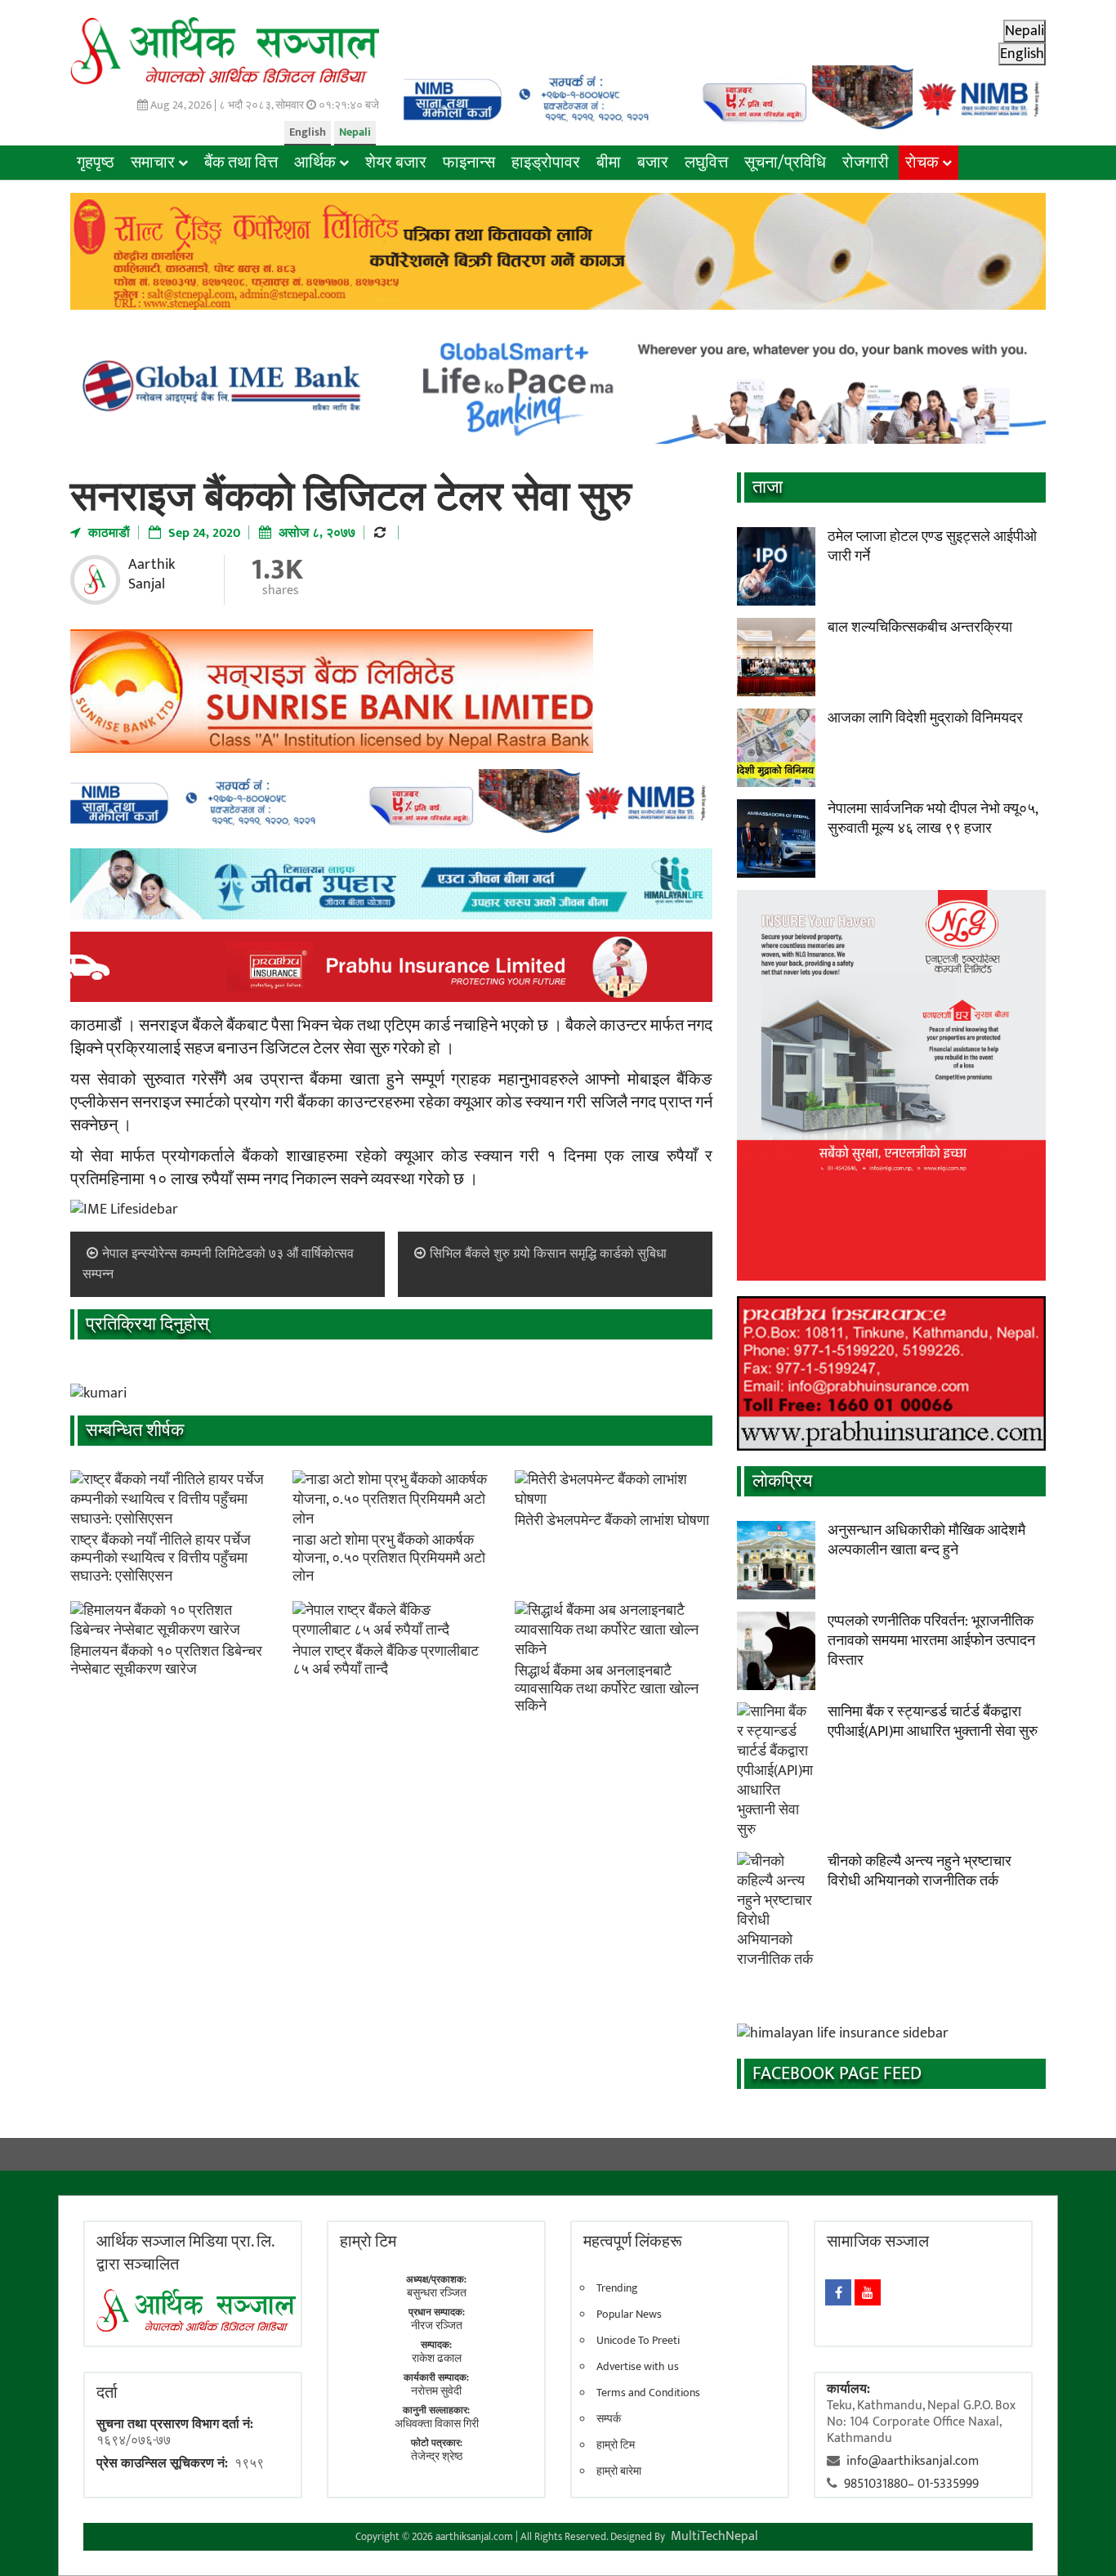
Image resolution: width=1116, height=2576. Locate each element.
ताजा (768, 487)
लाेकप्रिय (782, 1481)
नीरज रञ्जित (437, 2326)
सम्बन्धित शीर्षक (135, 1431)
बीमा (609, 163)
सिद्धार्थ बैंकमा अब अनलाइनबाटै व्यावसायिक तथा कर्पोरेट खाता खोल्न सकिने (607, 1689)
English (308, 132)
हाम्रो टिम (616, 2445)
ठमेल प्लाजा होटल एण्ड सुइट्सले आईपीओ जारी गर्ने (932, 547)
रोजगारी (866, 163)
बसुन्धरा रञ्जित (437, 2293)
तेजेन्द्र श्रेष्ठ (437, 2456)
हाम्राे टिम (368, 2242)
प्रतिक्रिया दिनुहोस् (147, 1324)
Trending (617, 2288)
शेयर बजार (396, 163)
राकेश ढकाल (437, 2358)
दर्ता (107, 2393)
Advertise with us (638, 2367)
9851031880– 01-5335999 (911, 2484)
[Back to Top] (1079, 2539)
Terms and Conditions (648, 2393)
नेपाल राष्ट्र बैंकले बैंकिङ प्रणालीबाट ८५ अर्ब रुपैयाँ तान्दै (386, 1661)
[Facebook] (838, 2292)
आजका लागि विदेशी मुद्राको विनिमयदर (925, 718)
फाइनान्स (469, 163)
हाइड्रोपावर (546, 163)
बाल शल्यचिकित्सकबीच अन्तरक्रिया (920, 628)
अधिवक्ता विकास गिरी (437, 2424)
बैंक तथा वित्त (241, 163)
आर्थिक (315, 163)
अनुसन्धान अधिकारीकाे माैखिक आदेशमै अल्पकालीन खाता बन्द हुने (926, 1541)
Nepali (355, 132)
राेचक (922, 163)
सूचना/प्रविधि (785, 163)
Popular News (629, 2314)
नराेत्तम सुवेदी (436, 2391)
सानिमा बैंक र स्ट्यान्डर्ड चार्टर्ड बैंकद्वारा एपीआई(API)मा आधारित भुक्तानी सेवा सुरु (933, 1722)
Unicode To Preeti (638, 2341)
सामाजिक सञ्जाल (878, 2242)
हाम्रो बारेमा (619, 2471)
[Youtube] (868, 2292)
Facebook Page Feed (837, 2074)
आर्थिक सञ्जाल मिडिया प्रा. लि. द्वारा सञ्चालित (185, 2253)
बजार (653, 163)
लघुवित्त (706, 163)
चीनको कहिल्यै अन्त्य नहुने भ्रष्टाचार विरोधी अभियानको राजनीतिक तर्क (920, 1872)
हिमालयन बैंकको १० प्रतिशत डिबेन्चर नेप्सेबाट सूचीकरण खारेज (166, 1661)
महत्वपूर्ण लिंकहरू (633, 2242)
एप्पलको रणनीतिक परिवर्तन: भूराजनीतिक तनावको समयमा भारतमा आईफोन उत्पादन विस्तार (931, 1641)
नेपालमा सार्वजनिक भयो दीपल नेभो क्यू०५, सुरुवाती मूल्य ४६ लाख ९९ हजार (933, 819)
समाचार (153, 163)
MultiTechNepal (714, 2536)
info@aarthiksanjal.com (913, 2461)
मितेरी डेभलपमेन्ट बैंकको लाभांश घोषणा (612, 1521)
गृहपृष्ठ (96, 163)
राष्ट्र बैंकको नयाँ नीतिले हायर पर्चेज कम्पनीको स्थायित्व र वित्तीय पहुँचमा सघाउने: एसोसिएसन (161, 1558)
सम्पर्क (609, 2419)
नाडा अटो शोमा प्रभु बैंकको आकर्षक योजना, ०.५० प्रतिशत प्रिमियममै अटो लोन (389, 1558)
